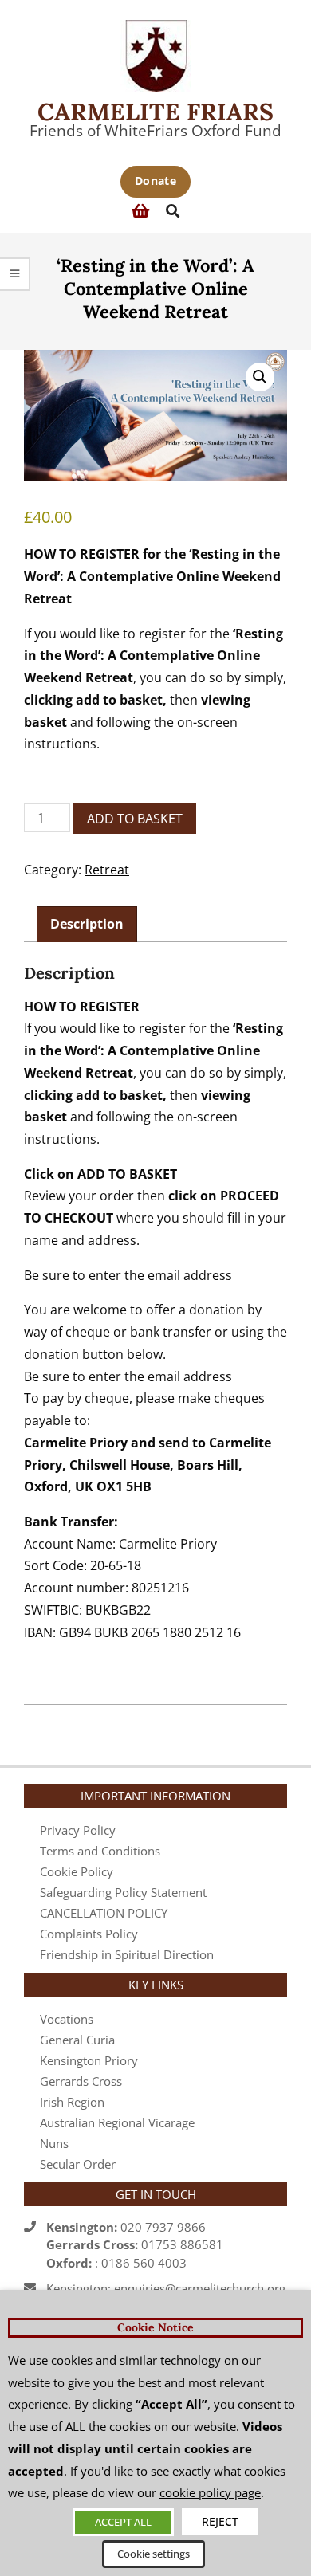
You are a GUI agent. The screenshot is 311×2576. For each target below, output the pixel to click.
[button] (260, 377)
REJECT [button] (220, 2521)
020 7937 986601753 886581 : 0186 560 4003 (135, 2245)
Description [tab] (87, 924)
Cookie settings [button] (154, 2554)
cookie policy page (210, 2492)
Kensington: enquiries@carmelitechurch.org (166, 2288)
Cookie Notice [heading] (155, 2327)
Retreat (107, 870)
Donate (155, 181)
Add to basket (135, 819)
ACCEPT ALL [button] (123, 2522)
